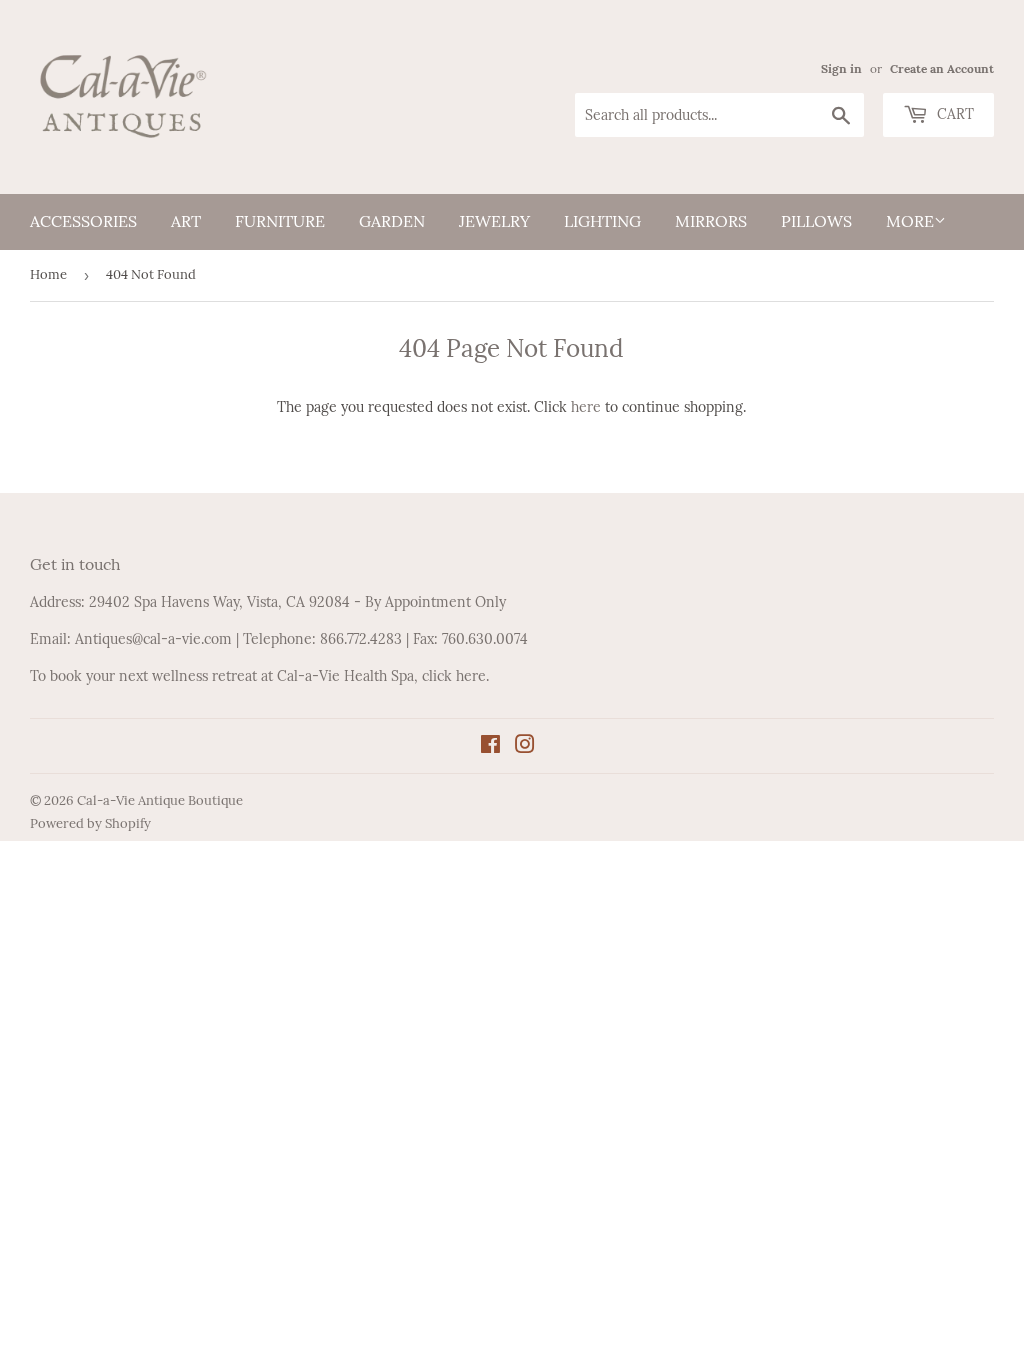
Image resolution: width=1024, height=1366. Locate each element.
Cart (953, 114)
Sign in (841, 68)
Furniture (280, 221)
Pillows (816, 221)
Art (186, 221)
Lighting (602, 221)
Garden (392, 221)
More (910, 221)
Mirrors (711, 221)
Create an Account (942, 68)
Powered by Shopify (90, 823)
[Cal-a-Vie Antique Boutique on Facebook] (490, 747)
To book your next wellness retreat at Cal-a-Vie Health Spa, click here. (259, 676)
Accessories (83, 221)
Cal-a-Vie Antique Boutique (160, 800)
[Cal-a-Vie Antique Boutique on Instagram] (525, 747)
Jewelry (494, 221)
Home (48, 274)
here (586, 407)
